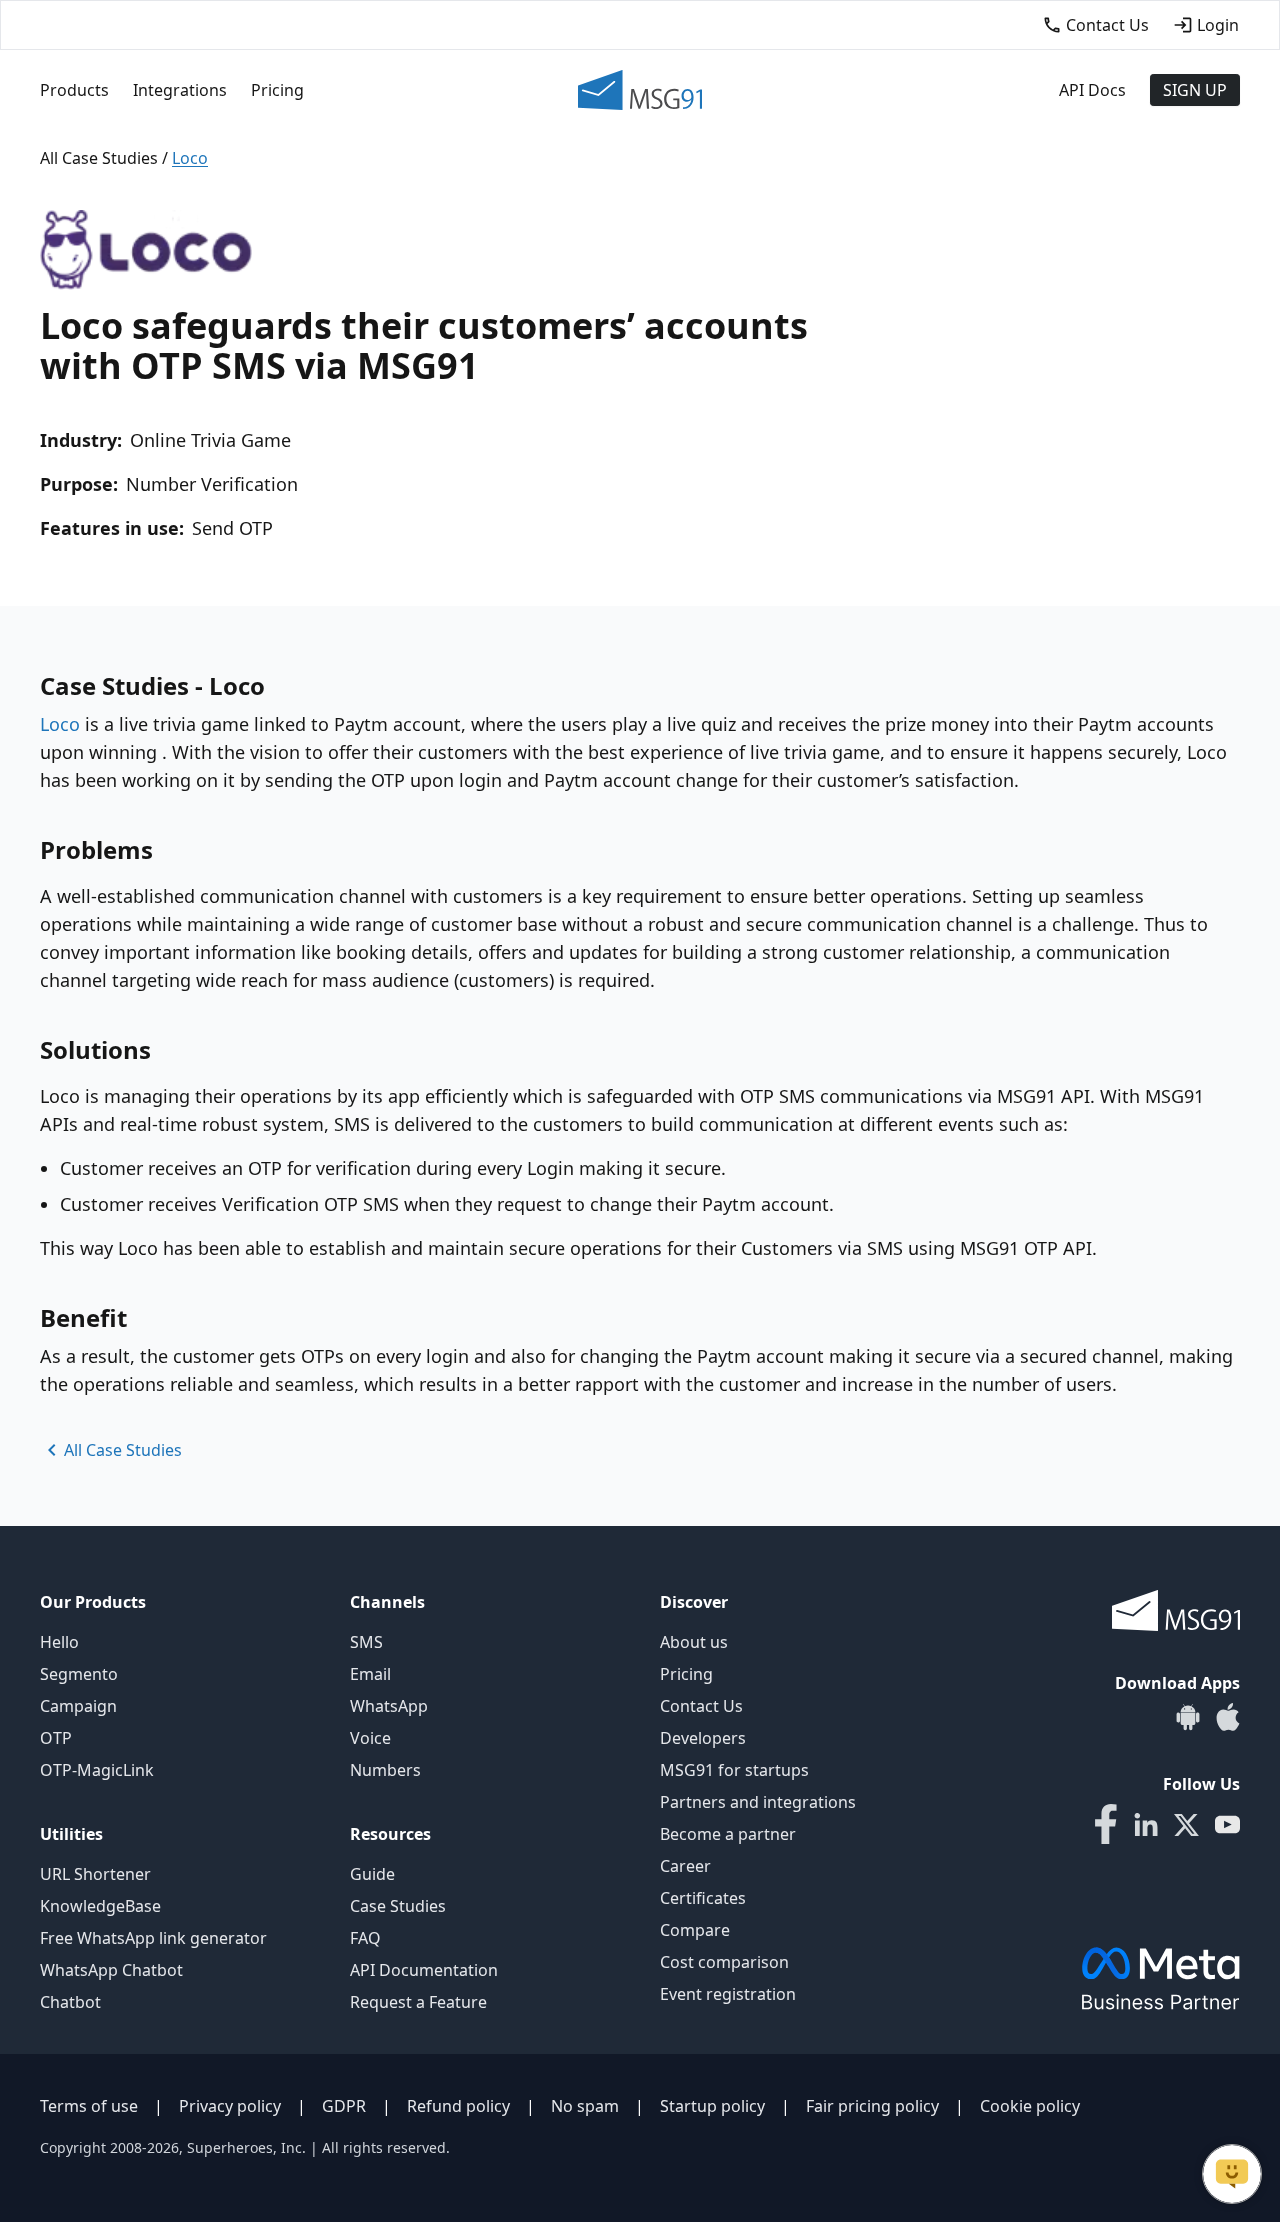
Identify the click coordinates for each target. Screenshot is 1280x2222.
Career (685, 1866)
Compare (695, 1930)
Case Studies (398, 1906)
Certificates (703, 1898)
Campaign (78, 1706)
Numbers (385, 1770)
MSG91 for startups (734, 1770)
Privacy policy (230, 2106)
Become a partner (728, 1834)
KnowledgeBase (100, 1906)
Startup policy (712, 2106)
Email (370, 1674)
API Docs (1092, 90)
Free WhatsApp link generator (153, 1938)
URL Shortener (95, 1874)
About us (694, 1642)
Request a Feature (418, 2002)
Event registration (728, 1994)
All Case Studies (99, 158)
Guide (372, 1874)
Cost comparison (724, 1962)
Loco (60, 724)
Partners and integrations (758, 1802)
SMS (366, 1642)
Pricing (277, 90)
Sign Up (1195, 90)
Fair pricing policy (872, 2106)
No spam (585, 2106)
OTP (56, 1738)
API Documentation (424, 1970)
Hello (59, 1642)
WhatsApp (389, 1706)
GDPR (344, 2106)
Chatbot (70, 2002)
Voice (370, 1738)
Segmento (79, 1674)
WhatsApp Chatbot (111, 1970)
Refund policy (458, 2106)
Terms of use (89, 2106)
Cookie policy (1030, 2106)
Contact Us (701, 1706)
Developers (703, 1738)
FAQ (365, 1938)
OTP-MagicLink (97, 1770)
